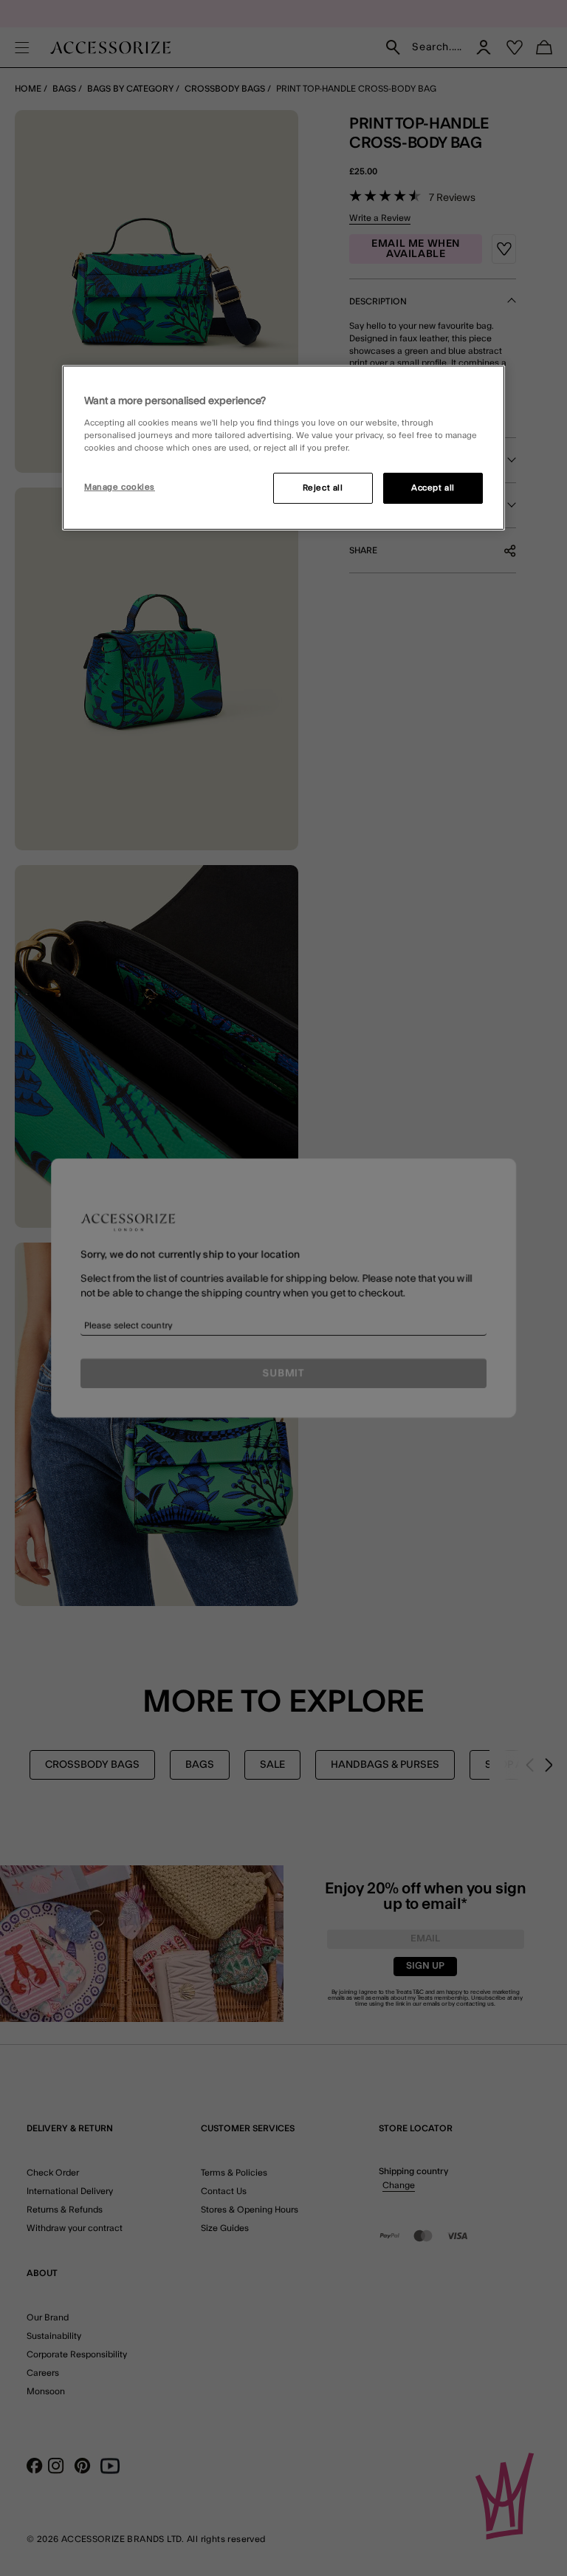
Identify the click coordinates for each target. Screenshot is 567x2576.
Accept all (433, 488)
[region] (283, 448)
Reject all (323, 488)
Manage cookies (120, 487)
